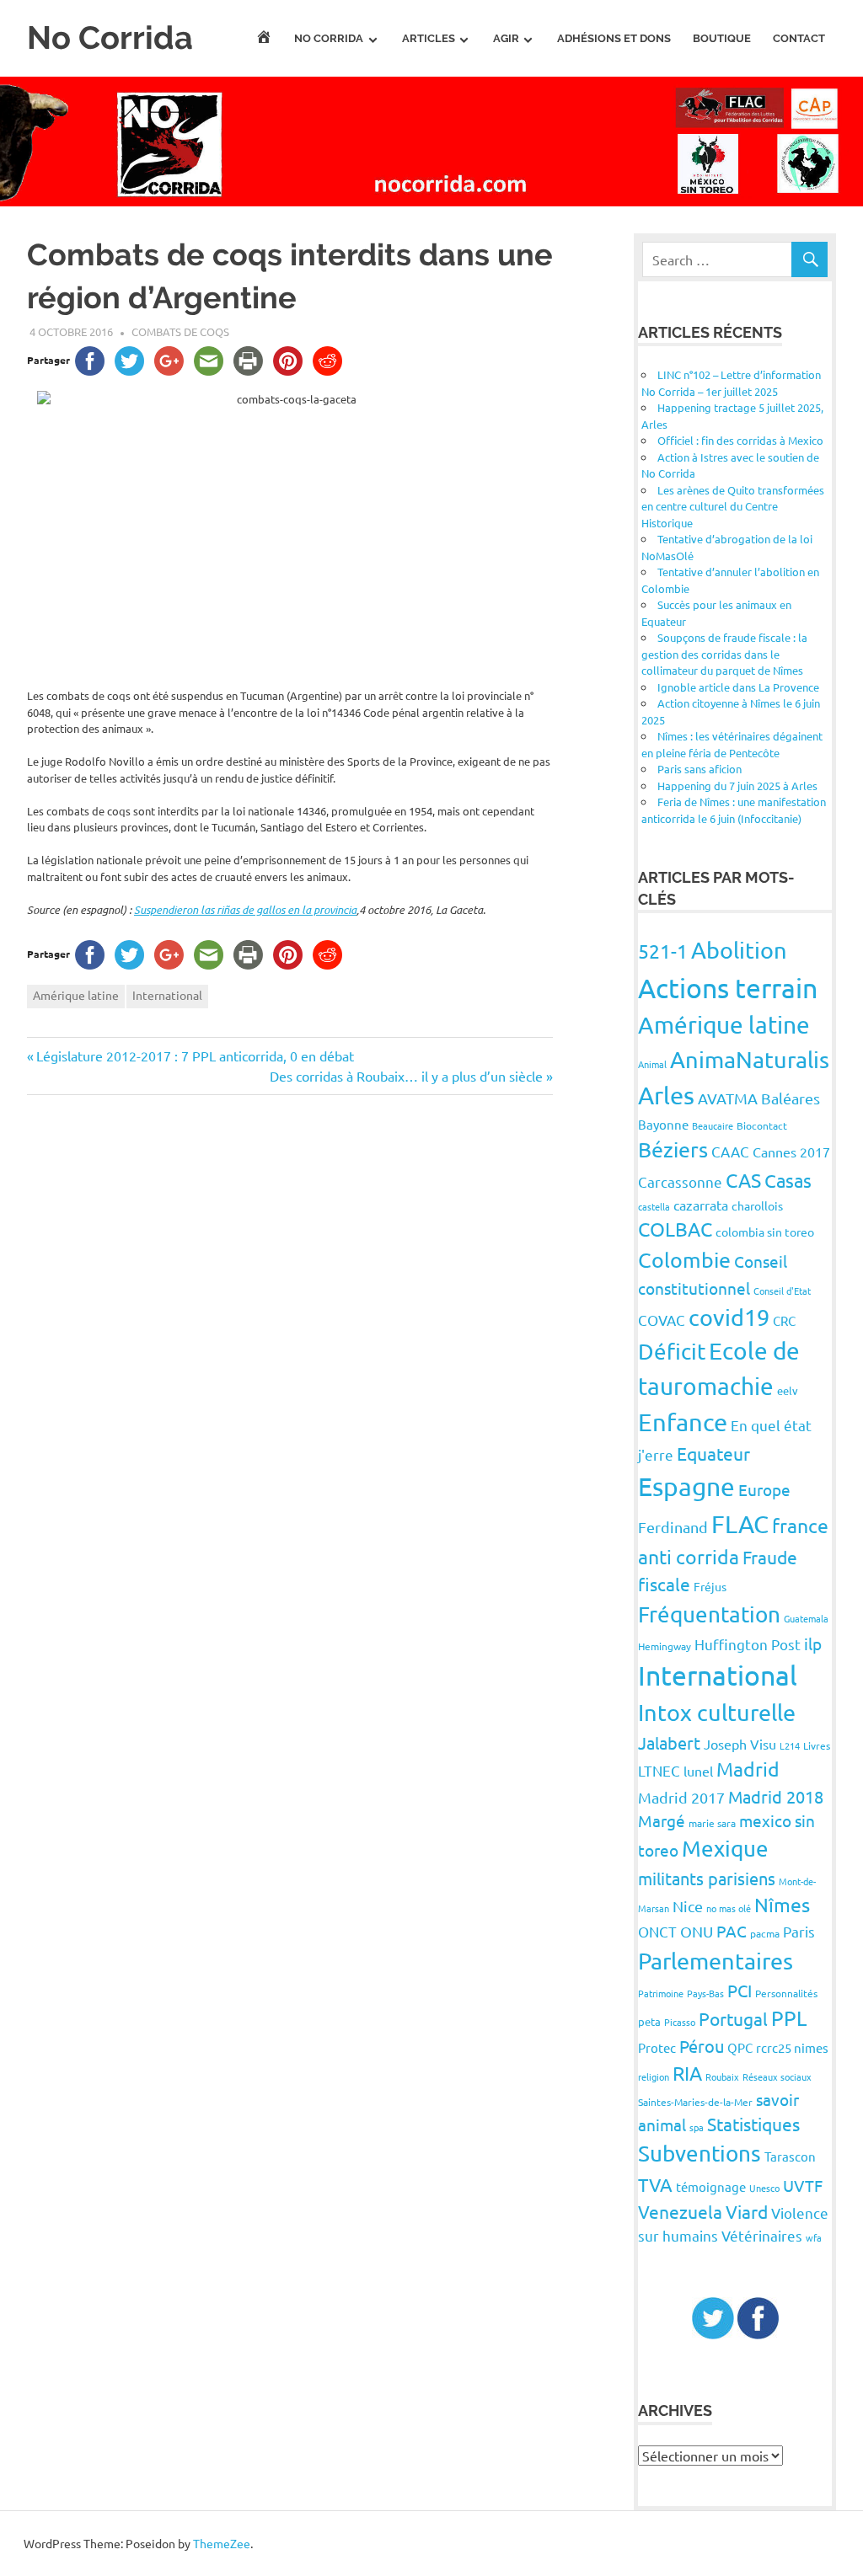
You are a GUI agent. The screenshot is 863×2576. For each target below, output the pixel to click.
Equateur (713, 1453)
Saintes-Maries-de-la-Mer (695, 2102)
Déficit (672, 1352)
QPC (740, 2047)
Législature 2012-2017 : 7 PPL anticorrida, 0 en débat (195, 1056)
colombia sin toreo (765, 1232)
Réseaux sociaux (777, 2076)
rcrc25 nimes (792, 2047)
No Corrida (110, 37)
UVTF (803, 2185)
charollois (757, 1205)
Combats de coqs (180, 331)
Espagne (686, 1486)
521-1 (663, 951)
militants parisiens (707, 1878)
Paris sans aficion (700, 769)
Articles (429, 38)
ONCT (657, 1931)
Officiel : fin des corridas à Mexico (740, 440)
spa (697, 2127)
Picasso (680, 2022)
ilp (813, 1643)
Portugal (733, 2018)
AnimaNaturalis (750, 1059)
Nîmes (782, 1904)
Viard (747, 2211)
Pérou (702, 2046)
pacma (765, 1933)
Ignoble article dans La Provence (738, 687)
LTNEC (659, 1770)
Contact (799, 38)
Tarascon (790, 2156)
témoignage (711, 2186)
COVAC (662, 1320)
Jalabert (669, 1742)
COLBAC (675, 1229)
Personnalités (786, 1993)
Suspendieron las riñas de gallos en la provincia (245, 910)
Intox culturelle (717, 1712)
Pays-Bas (705, 1993)
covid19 (729, 1317)
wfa (814, 2237)
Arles (666, 1095)
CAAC (730, 1151)
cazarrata (701, 1205)
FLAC (740, 1524)
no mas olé (729, 1908)
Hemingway (665, 1646)
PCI (740, 1990)
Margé (662, 1820)
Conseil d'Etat (782, 1291)
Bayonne (663, 1124)
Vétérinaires (762, 2235)
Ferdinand (673, 1527)
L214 (790, 1745)
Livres (817, 1745)
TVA (655, 2184)
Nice (688, 1906)
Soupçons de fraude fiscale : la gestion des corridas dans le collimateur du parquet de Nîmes (724, 654)
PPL (789, 2018)
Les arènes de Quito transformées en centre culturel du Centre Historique (733, 506)
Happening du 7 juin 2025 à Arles (737, 786)
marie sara (712, 1823)
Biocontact (762, 1125)
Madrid (748, 1769)
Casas (788, 1180)
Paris (799, 1931)
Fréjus (710, 1586)
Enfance (683, 1422)
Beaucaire (713, 1125)
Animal (652, 1064)
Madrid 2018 (776, 1796)
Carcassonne (680, 1181)
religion (654, 2076)
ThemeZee (222, 2543)
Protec (657, 2047)
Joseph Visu (740, 1744)
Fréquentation (709, 1614)
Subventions (700, 2154)
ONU (697, 1931)
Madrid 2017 (681, 1797)
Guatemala (806, 1618)
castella (654, 1206)
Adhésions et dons (614, 38)
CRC (784, 1320)
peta (649, 2021)
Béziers (673, 1149)
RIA (687, 2073)
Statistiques (753, 2124)
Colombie (684, 1260)
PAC (732, 1931)
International (167, 995)
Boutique (722, 38)
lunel (698, 1771)
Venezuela (680, 2211)
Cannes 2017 (791, 1152)
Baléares (791, 1098)
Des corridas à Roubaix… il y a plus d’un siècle (406, 1076)
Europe (764, 1489)
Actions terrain (728, 988)
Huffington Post (748, 1644)
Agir (506, 38)
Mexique (725, 1849)
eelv (788, 1390)
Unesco (764, 2188)
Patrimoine (661, 1993)
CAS (743, 1180)
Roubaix (722, 2076)
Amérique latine (76, 995)
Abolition (739, 950)
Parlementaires (716, 1961)
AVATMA (728, 1098)
